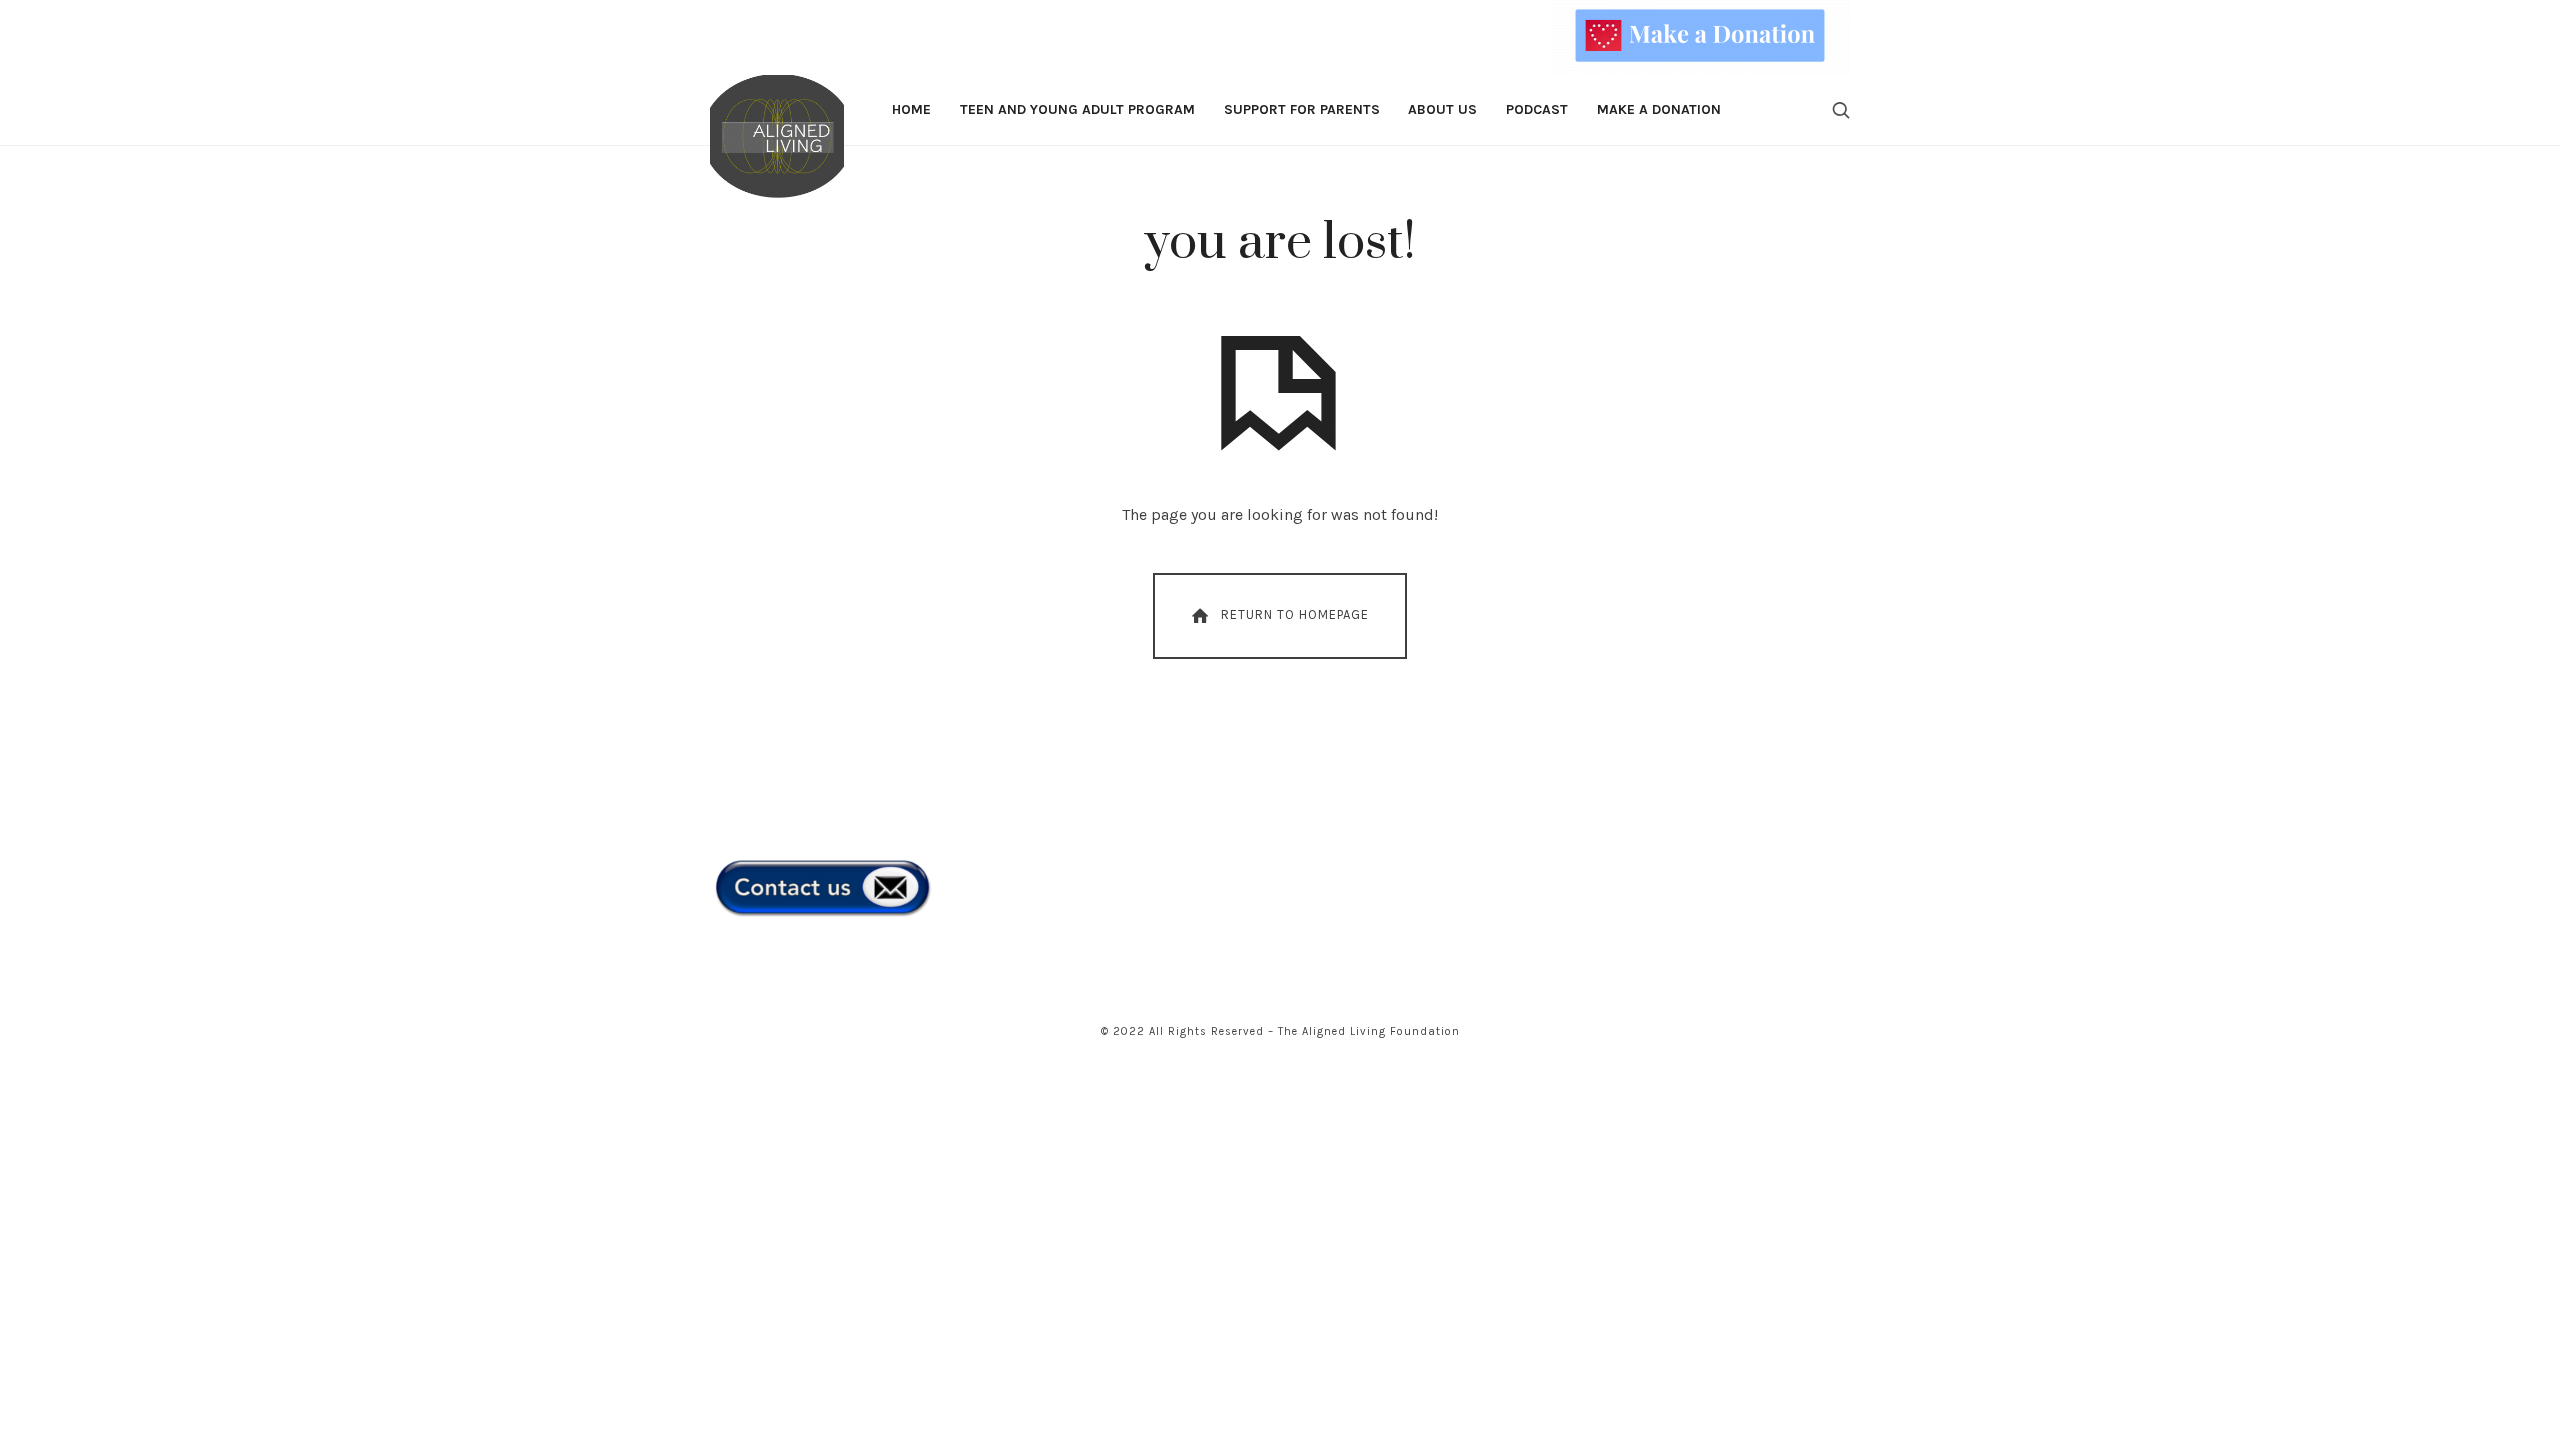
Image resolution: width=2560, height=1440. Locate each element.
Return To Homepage (1295, 614)
